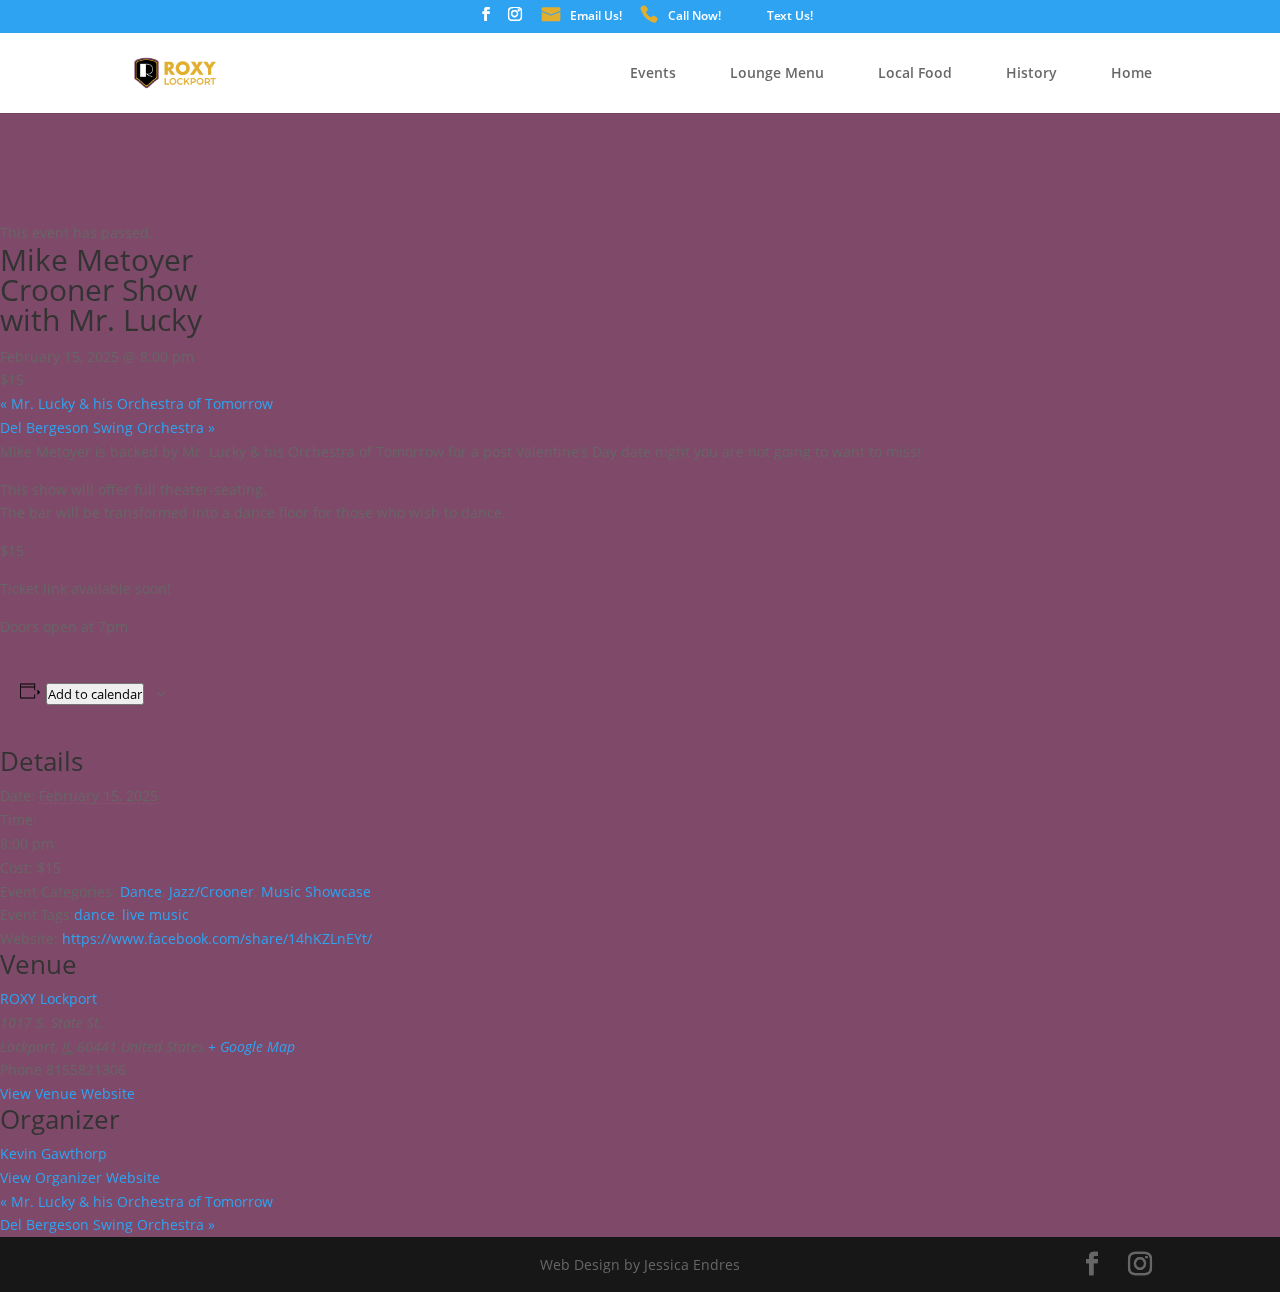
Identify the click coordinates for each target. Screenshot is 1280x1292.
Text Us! (790, 17)
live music (155, 914)
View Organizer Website (80, 1177)
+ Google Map (251, 1046)
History (1031, 74)
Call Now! (694, 17)
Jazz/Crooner (211, 891)
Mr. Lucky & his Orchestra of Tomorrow (136, 403)
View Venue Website (67, 1093)
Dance (141, 891)
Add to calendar (95, 694)
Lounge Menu (777, 74)
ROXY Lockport (48, 998)
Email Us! (596, 17)
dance (94, 914)
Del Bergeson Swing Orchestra (107, 427)
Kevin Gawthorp (53, 1153)
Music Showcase (316, 891)
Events (653, 74)
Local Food (915, 74)
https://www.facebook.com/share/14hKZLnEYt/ (217, 938)
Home (1131, 74)
